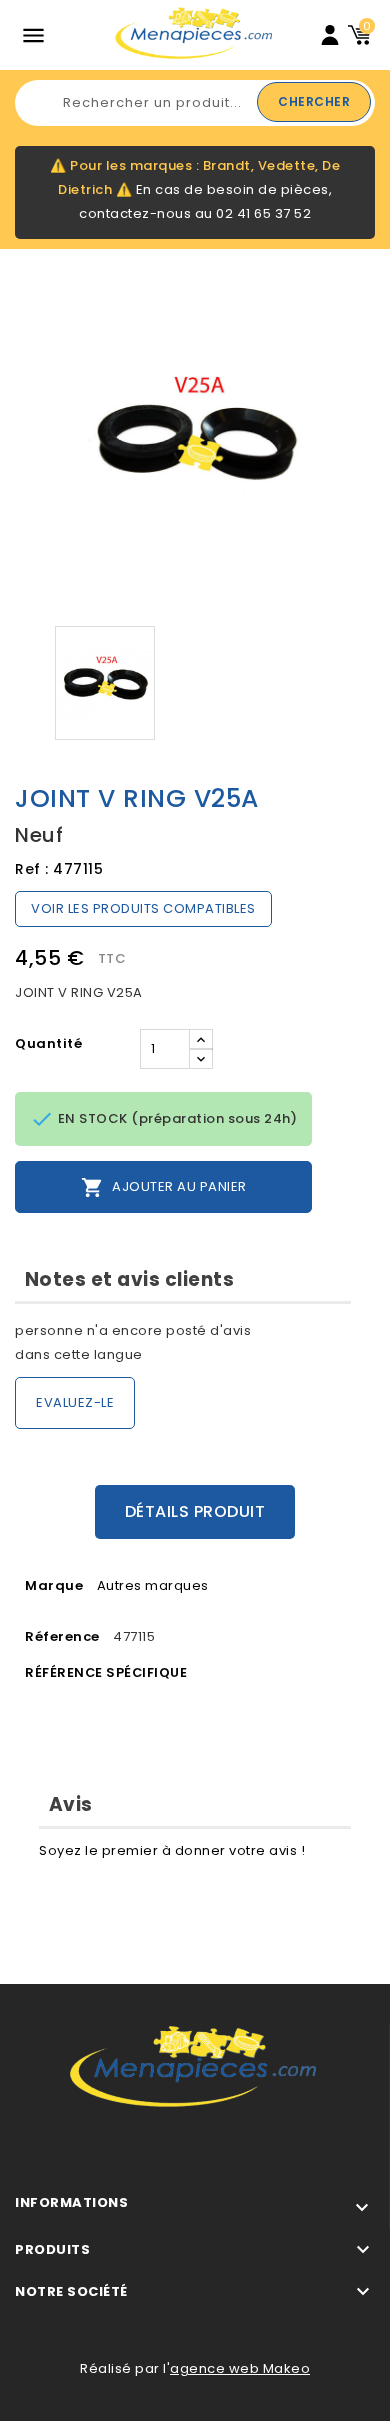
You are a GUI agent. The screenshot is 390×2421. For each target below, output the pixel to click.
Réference (62, 1636)
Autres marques (153, 1585)
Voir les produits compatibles (143, 908)
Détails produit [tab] (195, 1511)
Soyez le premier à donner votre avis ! (172, 1850)
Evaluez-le (75, 1402)
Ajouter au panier (164, 1187)
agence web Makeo (240, 2368)
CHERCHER (314, 101)
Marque (54, 1585)
